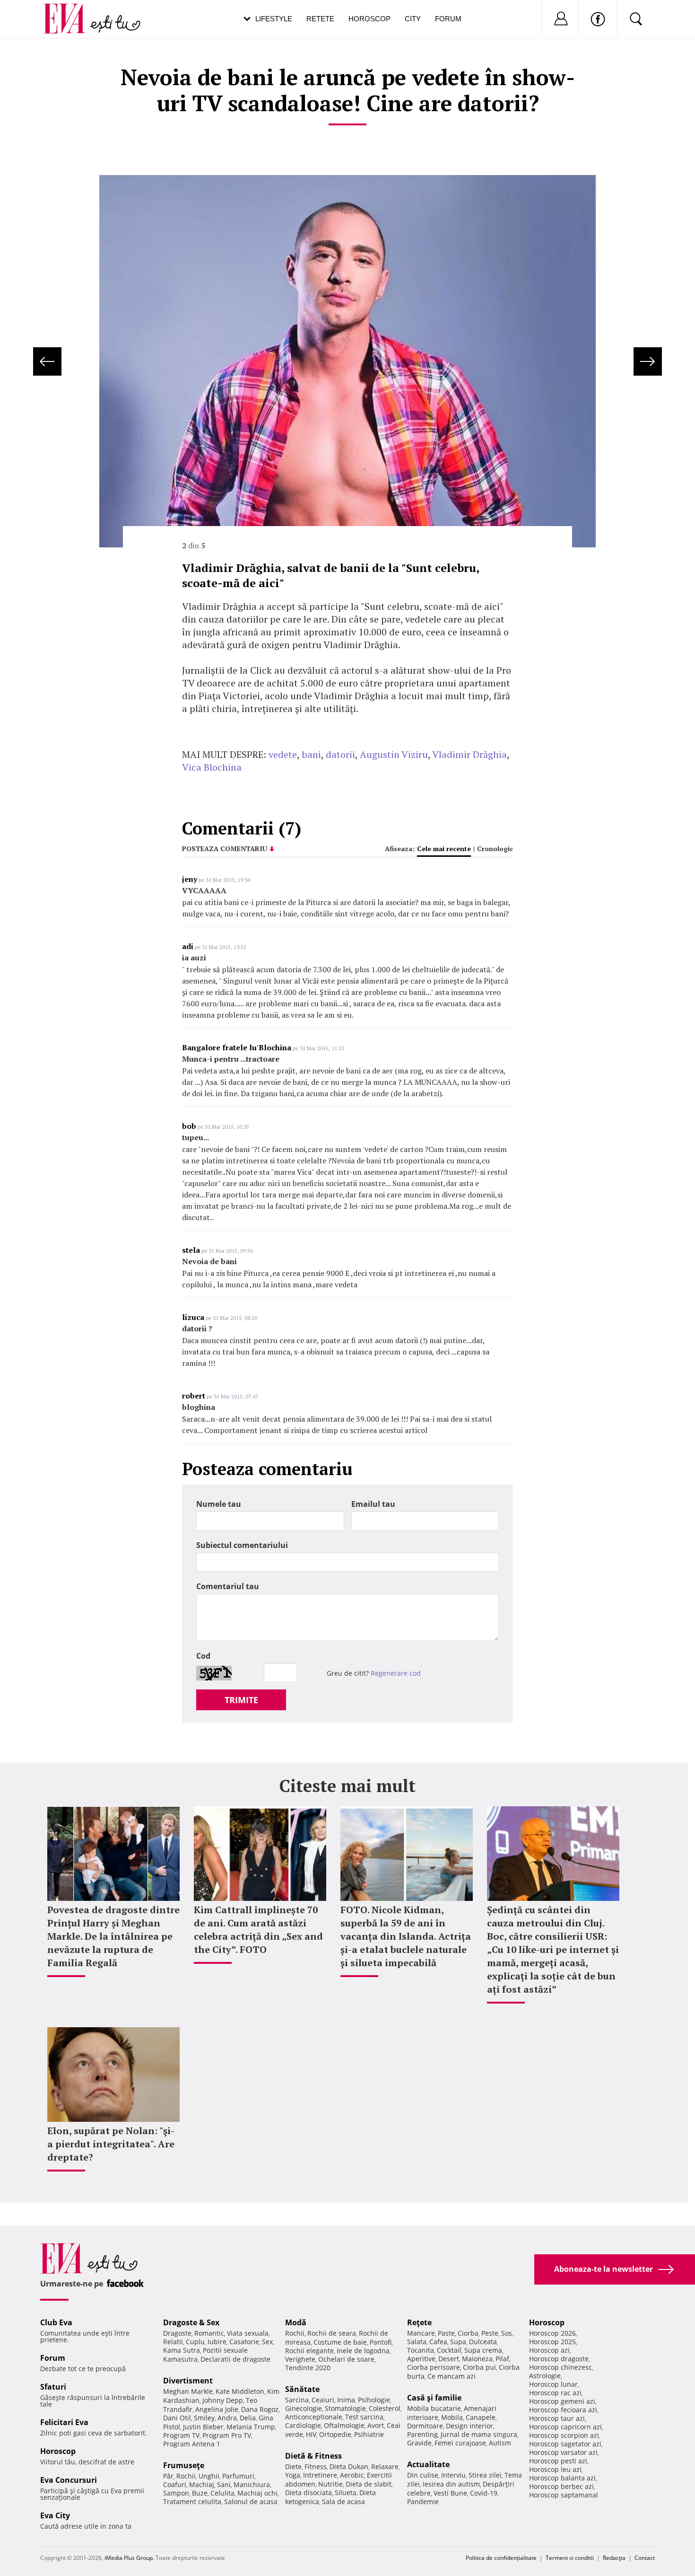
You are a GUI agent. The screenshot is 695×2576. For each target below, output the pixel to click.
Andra (227, 2418)
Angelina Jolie (217, 2409)
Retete (320, 19)
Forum (448, 19)
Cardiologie (303, 2425)
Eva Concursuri (69, 2480)
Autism (500, 2443)
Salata (417, 2342)
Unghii (209, 2476)
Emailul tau (373, 1504)
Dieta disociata (308, 2492)
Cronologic (495, 848)
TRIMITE (241, 1700)
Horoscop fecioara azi (563, 2410)
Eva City (55, 2515)
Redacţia (614, 2558)
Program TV (181, 2435)
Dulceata (483, 2342)
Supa (458, 2342)
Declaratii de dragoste (235, 2359)
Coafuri (175, 2484)
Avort (376, 2425)
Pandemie (423, 2501)
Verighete (300, 2359)
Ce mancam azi (452, 2376)
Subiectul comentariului (242, 1545)
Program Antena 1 (192, 2444)
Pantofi (381, 2342)
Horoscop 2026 (552, 2333)
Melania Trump (251, 2427)
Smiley (204, 2418)
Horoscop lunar (553, 2384)
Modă (296, 2322)
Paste (446, 2333)
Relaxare (385, 2466)
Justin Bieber (203, 2427)
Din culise (423, 2475)
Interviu (453, 2475)
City (413, 19)
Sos (507, 2333)
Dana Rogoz (260, 2409)
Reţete (419, 2322)
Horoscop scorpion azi (564, 2435)
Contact (645, 2558)
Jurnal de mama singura (479, 2434)
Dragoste (177, 2333)
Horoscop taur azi (557, 2418)
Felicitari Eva (64, 2422)
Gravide (419, 2443)
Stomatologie (345, 2408)
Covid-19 (484, 2493)
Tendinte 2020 (308, 2368)
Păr (168, 2476)
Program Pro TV (227, 2435)
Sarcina (297, 2400)
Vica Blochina (212, 767)
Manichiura (252, 2484)
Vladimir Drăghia (469, 754)
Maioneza (477, 2359)
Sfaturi (53, 2387)
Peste (490, 2333)
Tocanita (421, 2350)
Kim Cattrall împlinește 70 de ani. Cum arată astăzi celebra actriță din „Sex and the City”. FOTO (258, 1930)
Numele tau (219, 1504)
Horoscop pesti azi (558, 2461)
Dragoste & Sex (191, 2322)
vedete (283, 754)
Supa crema (483, 2350)
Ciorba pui (479, 2367)
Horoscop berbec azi (561, 2486)
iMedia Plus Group (129, 2558)
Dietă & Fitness (313, 2456)
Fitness (316, 2466)
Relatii (173, 2342)
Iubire (217, 2342)
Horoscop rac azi (555, 2393)
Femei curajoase (460, 2443)
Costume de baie (340, 2342)
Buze (200, 2493)
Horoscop (369, 19)
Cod (203, 1656)
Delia (248, 2418)
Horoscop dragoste (559, 2359)
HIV (311, 2434)
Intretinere (320, 2475)
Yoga (293, 2475)
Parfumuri (238, 2476)
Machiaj (202, 2484)
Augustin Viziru (394, 754)
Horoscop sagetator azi (565, 2444)
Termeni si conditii (570, 2558)
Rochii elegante (309, 2351)
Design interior (469, 2426)
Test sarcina (364, 2417)
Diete (293, 2466)
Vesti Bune (450, 2493)
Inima (346, 2400)
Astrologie (545, 2376)
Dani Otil (177, 2418)
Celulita (222, 2493)
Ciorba (468, 2333)
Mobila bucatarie (434, 2408)
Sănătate (302, 2389)
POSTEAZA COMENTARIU (225, 848)
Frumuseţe (184, 2465)
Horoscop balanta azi (562, 2478)
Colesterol (385, 2408)
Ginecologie (304, 2408)
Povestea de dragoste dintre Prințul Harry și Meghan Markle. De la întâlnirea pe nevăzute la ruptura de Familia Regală (113, 1936)
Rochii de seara (332, 2333)
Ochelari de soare (346, 2359)
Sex (267, 2342)
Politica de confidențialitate (501, 2558)
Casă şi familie (434, 2398)
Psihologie (374, 2400)
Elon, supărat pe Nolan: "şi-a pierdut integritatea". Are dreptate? (111, 2144)
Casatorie (244, 2342)
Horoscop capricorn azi (565, 2427)
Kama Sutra (182, 2350)
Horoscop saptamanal (564, 2495)
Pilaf (502, 2359)
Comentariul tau (228, 1586)
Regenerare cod (396, 1673)
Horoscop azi (549, 2350)
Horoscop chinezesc (560, 2367)
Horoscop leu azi (555, 2469)
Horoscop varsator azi (563, 2452)
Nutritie (330, 2484)
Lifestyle (274, 19)
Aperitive (421, 2359)
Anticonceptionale (314, 2417)
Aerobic (352, 2475)
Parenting (422, 2434)
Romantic (209, 2333)
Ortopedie (335, 2434)
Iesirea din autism (451, 2484)
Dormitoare (425, 2426)
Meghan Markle (188, 2391)
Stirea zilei (485, 2475)
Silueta (346, 2492)
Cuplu (195, 2342)
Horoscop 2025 (552, 2342)
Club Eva (56, 2322)
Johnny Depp (223, 2400)
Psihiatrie (369, 2434)
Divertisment (188, 2381)
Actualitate (428, 2464)
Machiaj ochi (257, 2493)
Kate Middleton (240, 2391)
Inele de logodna (363, 2351)
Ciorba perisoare (434, 2367)
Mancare (421, 2333)
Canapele (481, 2417)
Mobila (452, 2417)
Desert (449, 2359)
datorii (340, 754)
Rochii (186, 2476)
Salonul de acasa (251, 2501)
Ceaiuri (323, 2400)
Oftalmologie (344, 2425)
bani (311, 754)
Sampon (176, 2493)
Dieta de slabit (369, 2484)
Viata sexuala (248, 2333)
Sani (224, 2484)
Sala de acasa (343, 2501)
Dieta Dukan (349, 2466)
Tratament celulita (192, 2501)
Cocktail (449, 2350)
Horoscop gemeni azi (562, 2401)
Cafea (438, 2342)
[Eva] (70, 11)
